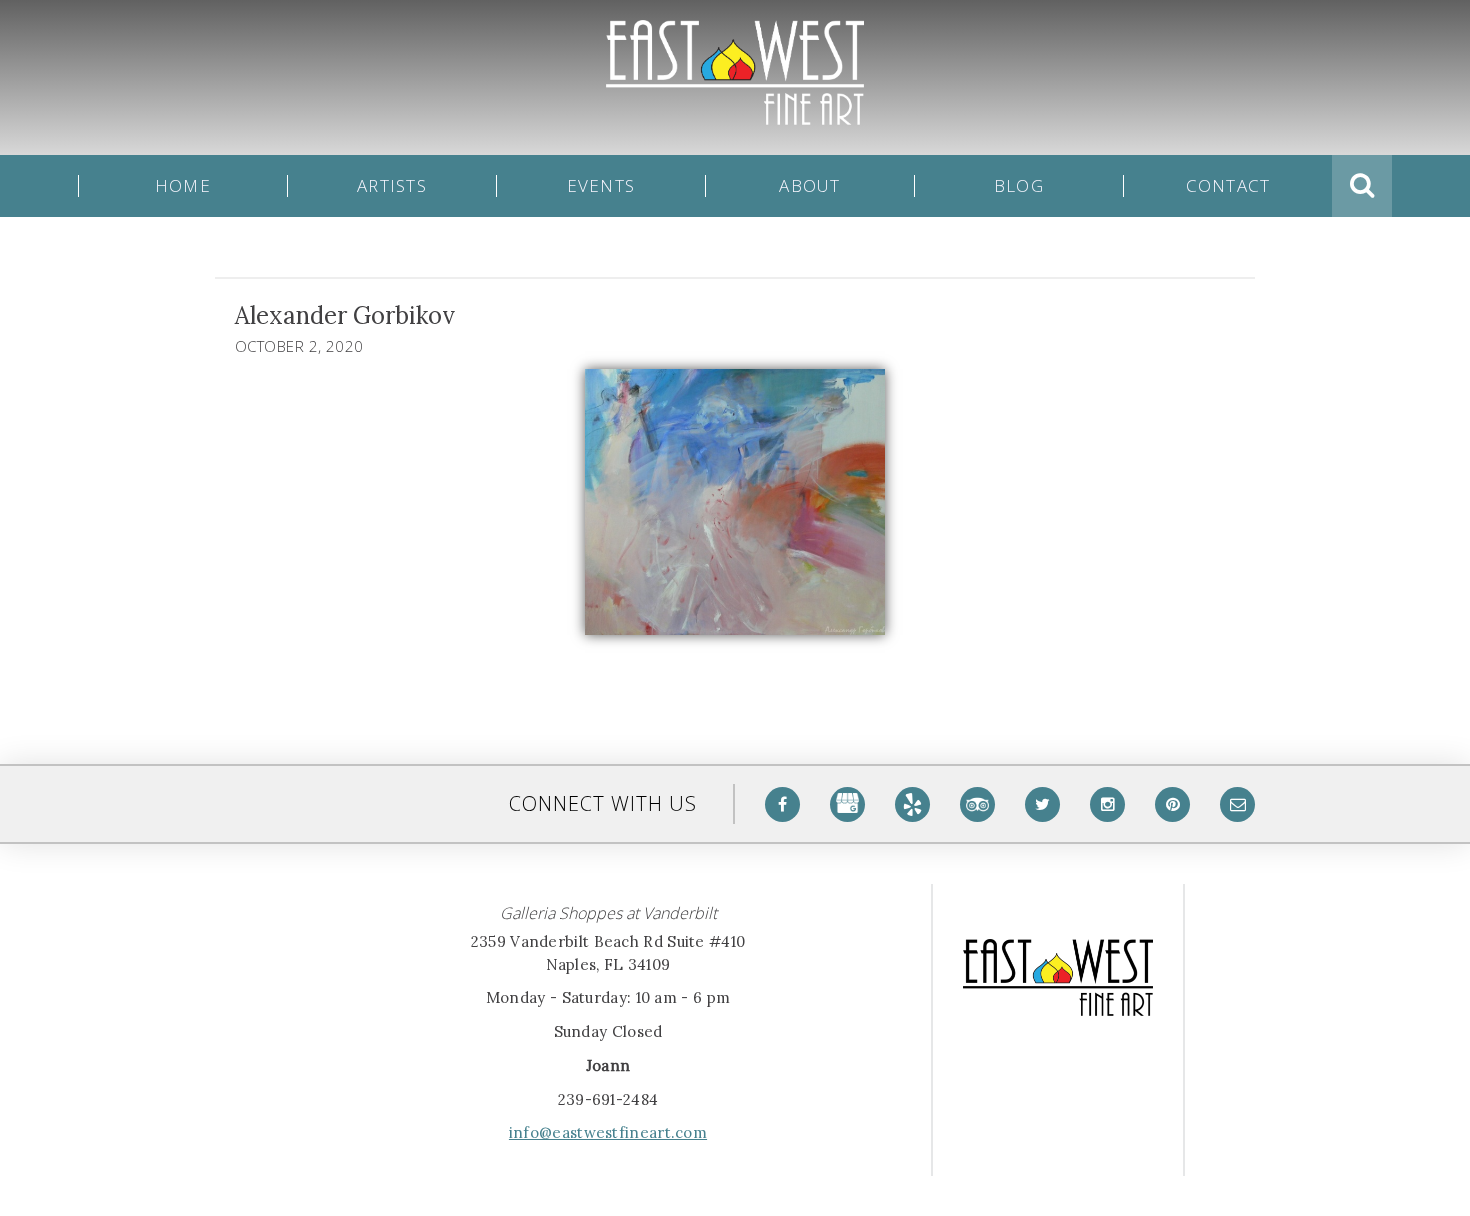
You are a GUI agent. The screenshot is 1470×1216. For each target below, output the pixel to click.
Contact (1228, 186)
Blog (1019, 186)
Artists (392, 186)
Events (601, 186)
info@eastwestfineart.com (608, 1132)
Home (183, 186)
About (809, 186)
